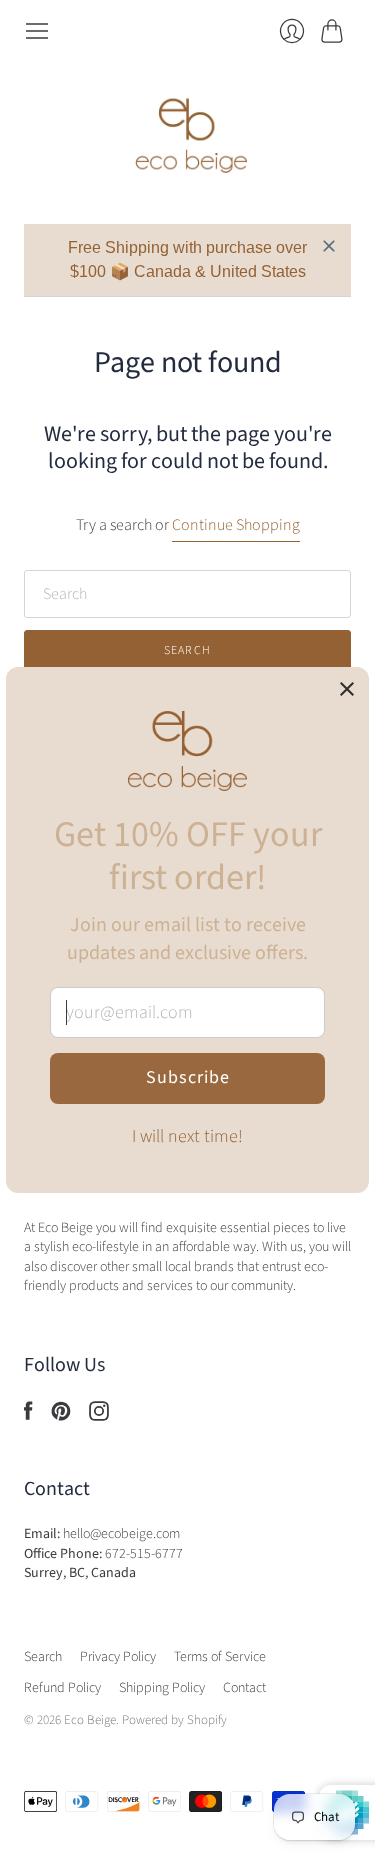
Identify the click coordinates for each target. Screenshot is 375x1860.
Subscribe (188, 1077)
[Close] (347, 691)
